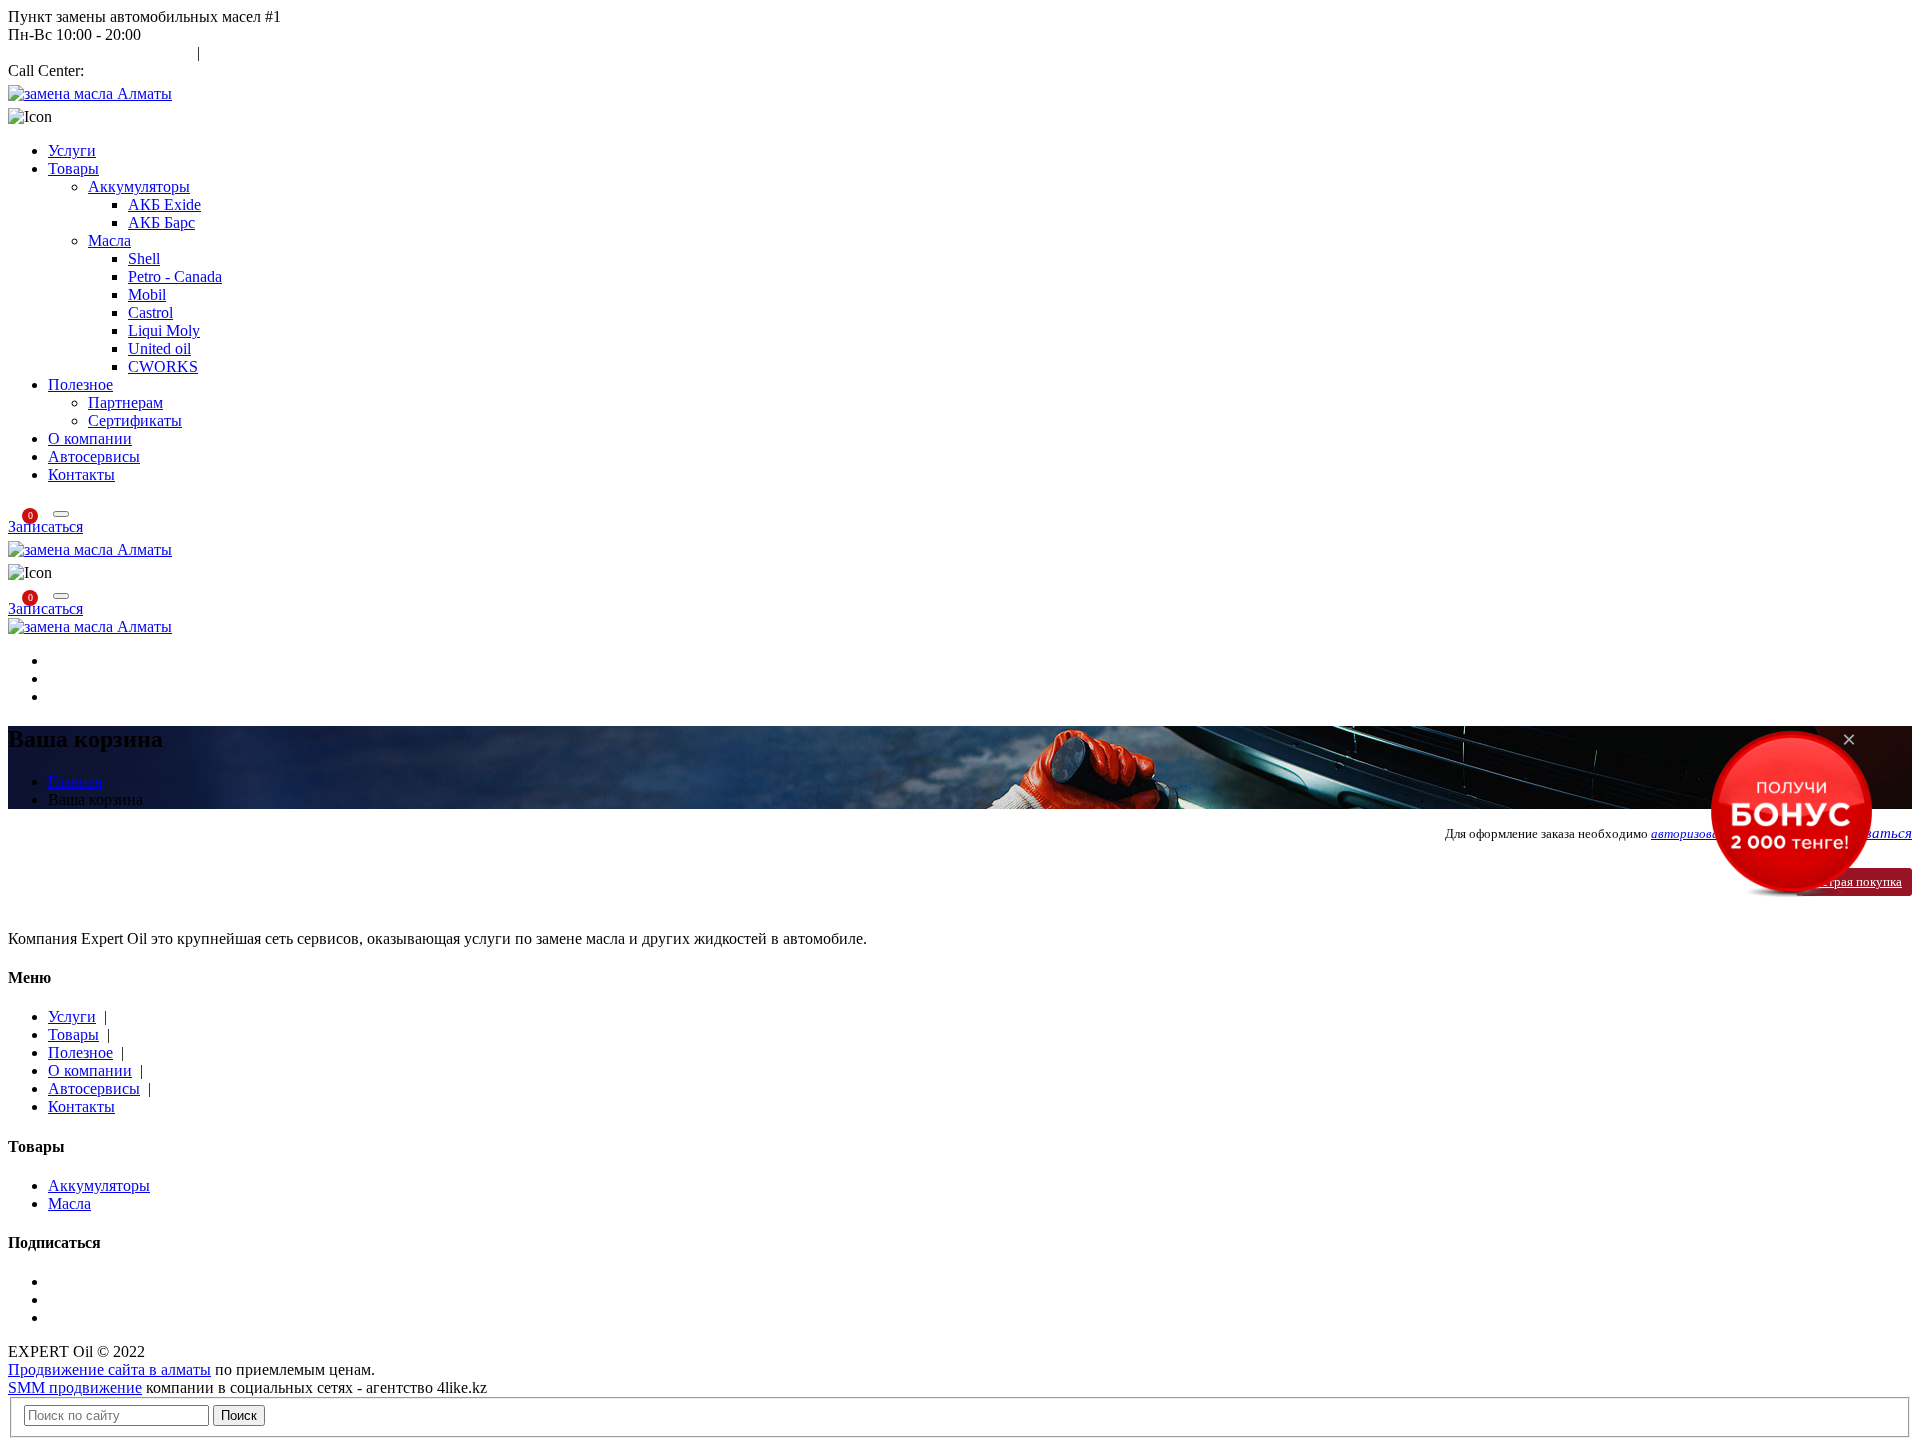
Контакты (81, 474)
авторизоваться (1698, 833)
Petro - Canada (175, 276)
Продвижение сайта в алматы (109, 1369)
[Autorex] (90, 626)
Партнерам (125, 402)
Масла (109, 240)
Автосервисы (94, 456)
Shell (144, 258)
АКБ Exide (164, 204)
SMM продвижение (75, 1387)
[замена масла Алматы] (90, 93)
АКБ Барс (161, 222)
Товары (73, 168)
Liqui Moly (164, 330)
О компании (90, 438)
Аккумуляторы (139, 186)
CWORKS (163, 366)
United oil (159, 348)
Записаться (45, 526)
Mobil (147, 294)
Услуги (72, 150)
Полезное (80, 384)
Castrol (150, 312)
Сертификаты (135, 420)
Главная (75, 781)
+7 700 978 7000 (142, 70)
